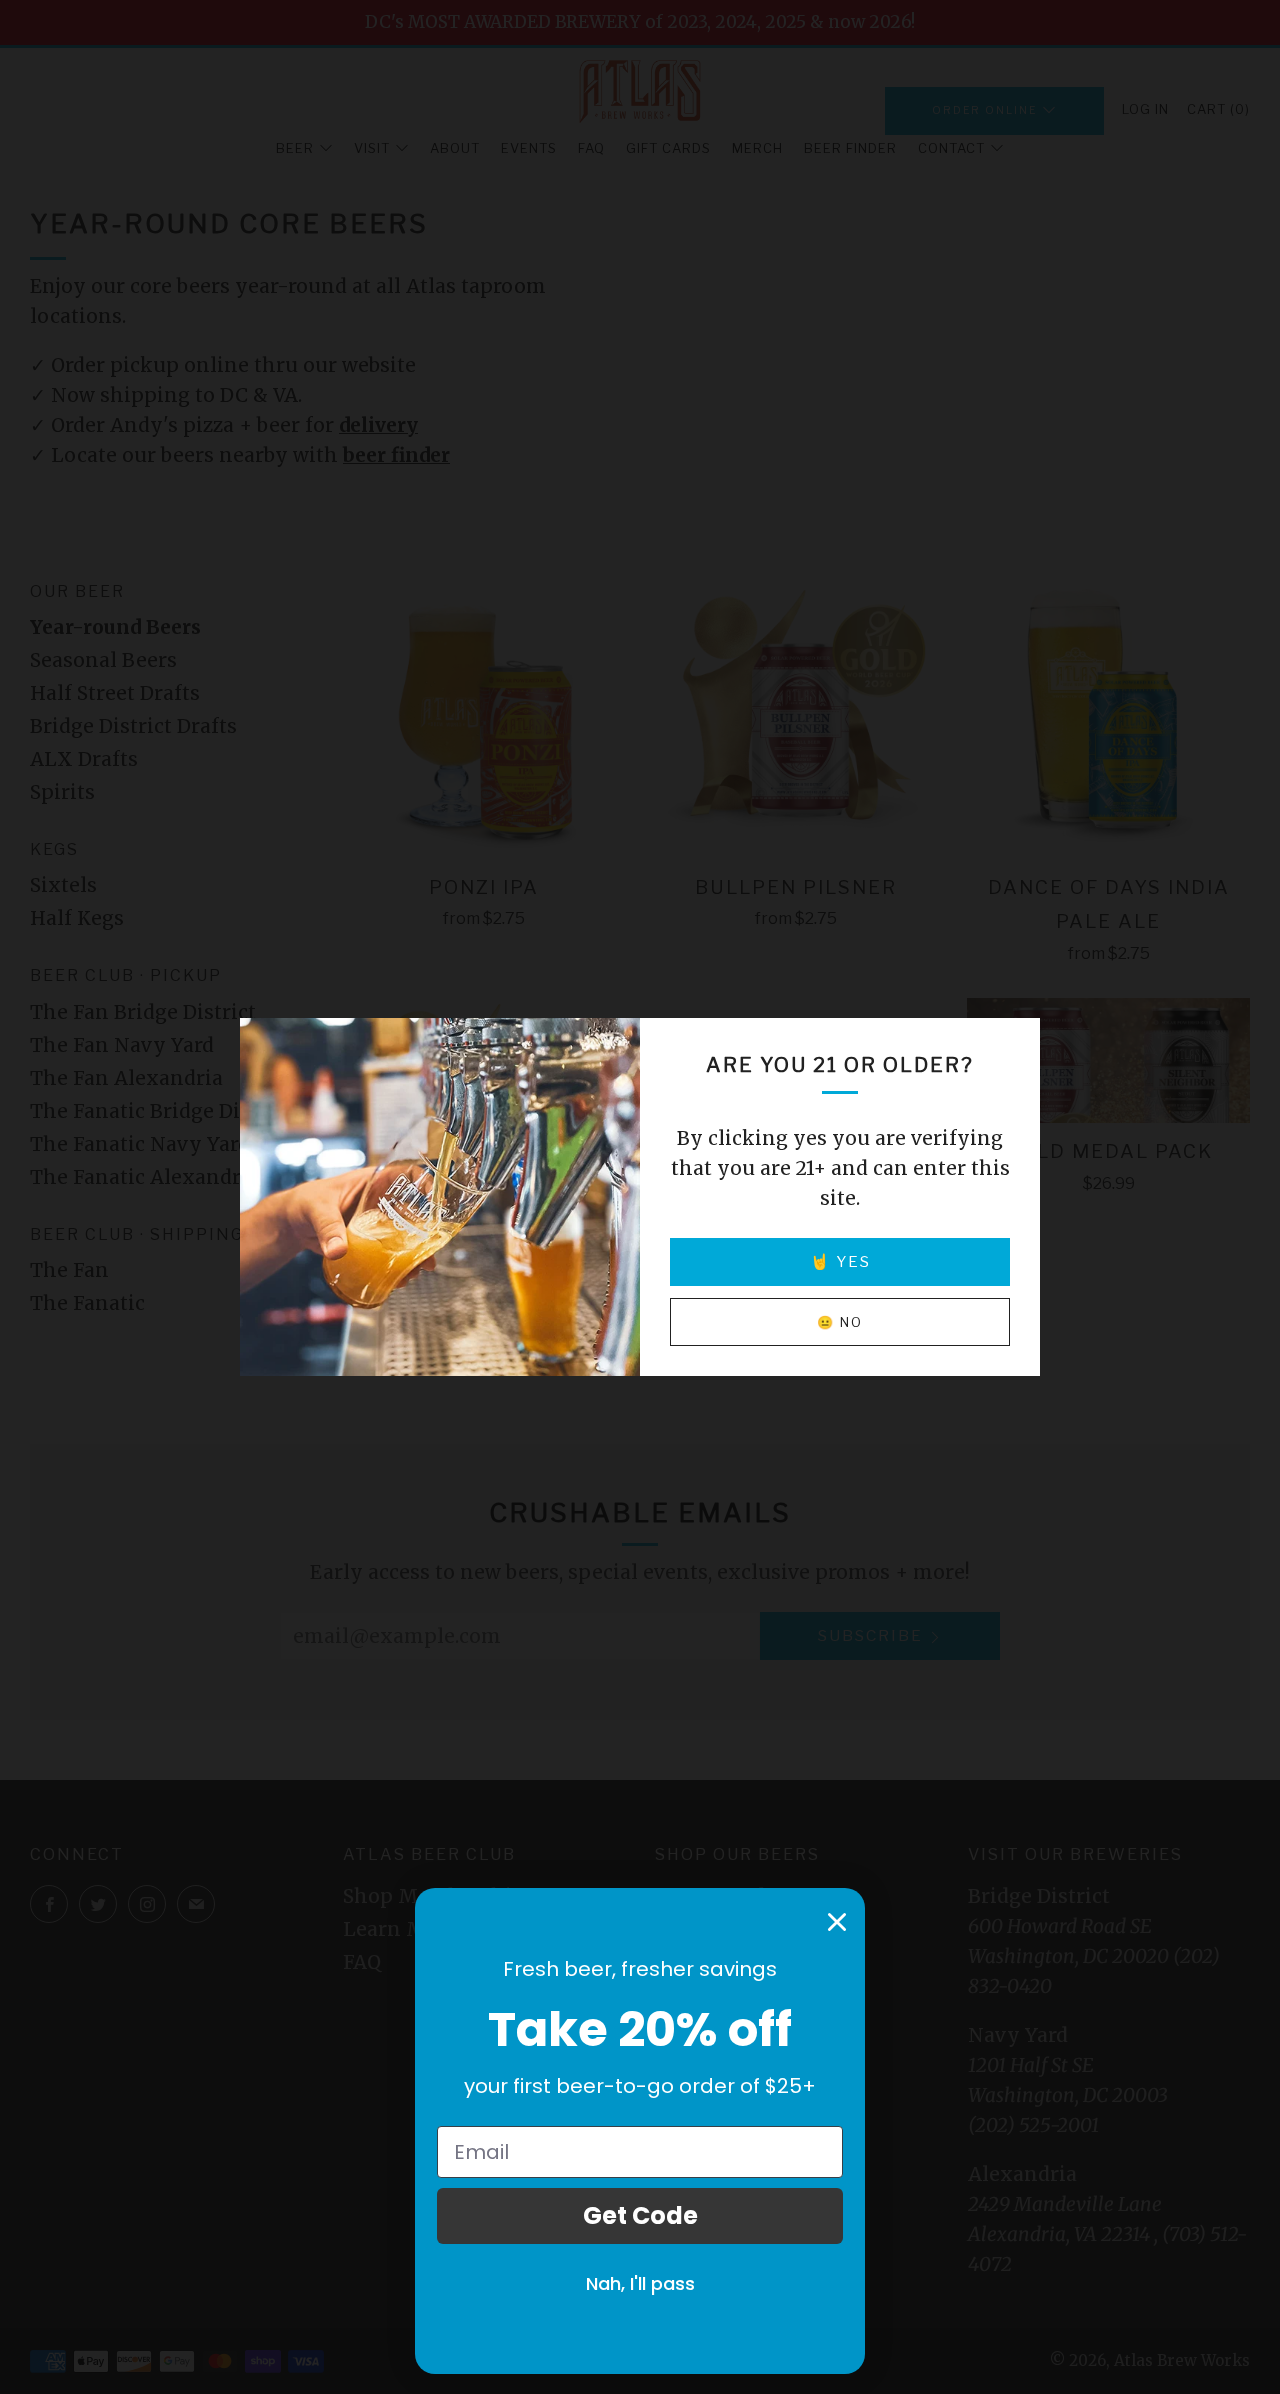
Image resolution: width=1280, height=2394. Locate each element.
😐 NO (840, 1322)
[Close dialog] (837, 1922)
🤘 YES (840, 1261)
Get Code (640, 2215)
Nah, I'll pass (640, 2283)
